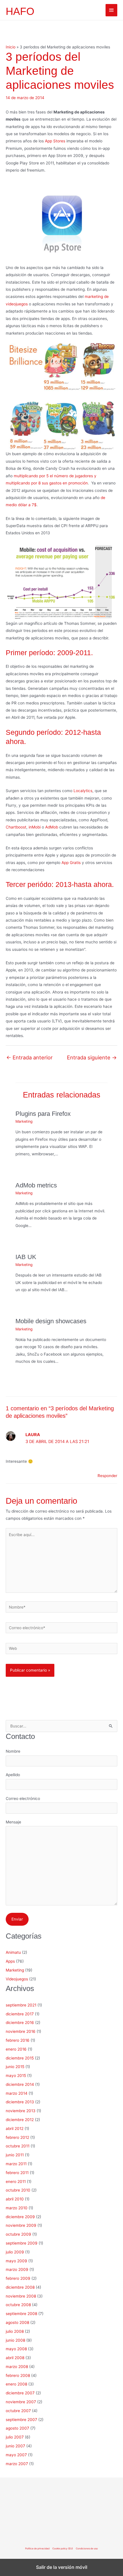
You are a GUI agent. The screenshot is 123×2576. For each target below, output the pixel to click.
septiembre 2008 (21, 2314)
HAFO (20, 11)
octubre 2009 (18, 2234)
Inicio (11, 47)
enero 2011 (16, 2182)
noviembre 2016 (21, 2031)
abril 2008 (15, 2358)
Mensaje (13, 1822)
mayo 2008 (16, 2349)
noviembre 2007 (21, 2402)
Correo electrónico (23, 1799)
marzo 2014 (17, 2093)
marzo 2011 (16, 2164)
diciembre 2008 (20, 2287)
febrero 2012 (17, 2137)
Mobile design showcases (51, 1321)
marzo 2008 (17, 2367)
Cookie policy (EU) (63, 2548)
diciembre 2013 (20, 2102)
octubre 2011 (18, 2146)
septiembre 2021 (21, 2005)
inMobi (35, 827)
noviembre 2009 (21, 2225)
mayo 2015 (16, 2076)
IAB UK (26, 1257)
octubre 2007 (18, 2411)
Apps (10, 1961)
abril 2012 (15, 2129)
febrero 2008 (18, 2375)
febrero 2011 (17, 2173)
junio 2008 (15, 2340)
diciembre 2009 (20, 2217)
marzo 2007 (17, 2464)
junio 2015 (15, 2067)
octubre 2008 (18, 2305)
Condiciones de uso (87, 2548)
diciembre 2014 (20, 2084)
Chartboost (16, 827)
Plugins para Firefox (43, 1114)
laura (33, 1435)
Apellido (13, 1775)
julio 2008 (15, 2331)
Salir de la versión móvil (62, 2567)
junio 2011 (15, 2155)
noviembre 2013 (21, 2111)
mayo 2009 (16, 2261)
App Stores (55, 141)
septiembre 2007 (21, 2420)
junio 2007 (15, 2446)
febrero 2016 (18, 2040)
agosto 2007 (17, 2428)
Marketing (24, 1121)
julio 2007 (15, 2437)
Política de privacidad (37, 2548)
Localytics (83, 791)
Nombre (13, 1751)
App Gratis (71, 863)
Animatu (13, 1952)
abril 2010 (15, 2199)
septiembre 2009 (22, 2243)
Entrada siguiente (92, 1057)
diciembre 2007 (20, 2393)
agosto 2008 (17, 2322)
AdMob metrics (36, 1185)
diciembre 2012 (20, 2120)
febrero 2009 (18, 2278)
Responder (107, 1476)
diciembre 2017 (20, 2014)
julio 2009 (15, 2252)
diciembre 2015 (20, 2058)
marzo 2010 (17, 2208)
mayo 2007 (16, 2455)
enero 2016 (16, 2049)
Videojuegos (17, 1979)
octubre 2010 (18, 2190)
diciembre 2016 (20, 2023)
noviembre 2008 (21, 2296)
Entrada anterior (29, 1057)
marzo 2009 (17, 2269)
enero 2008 (16, 2384)
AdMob (52, 827)
